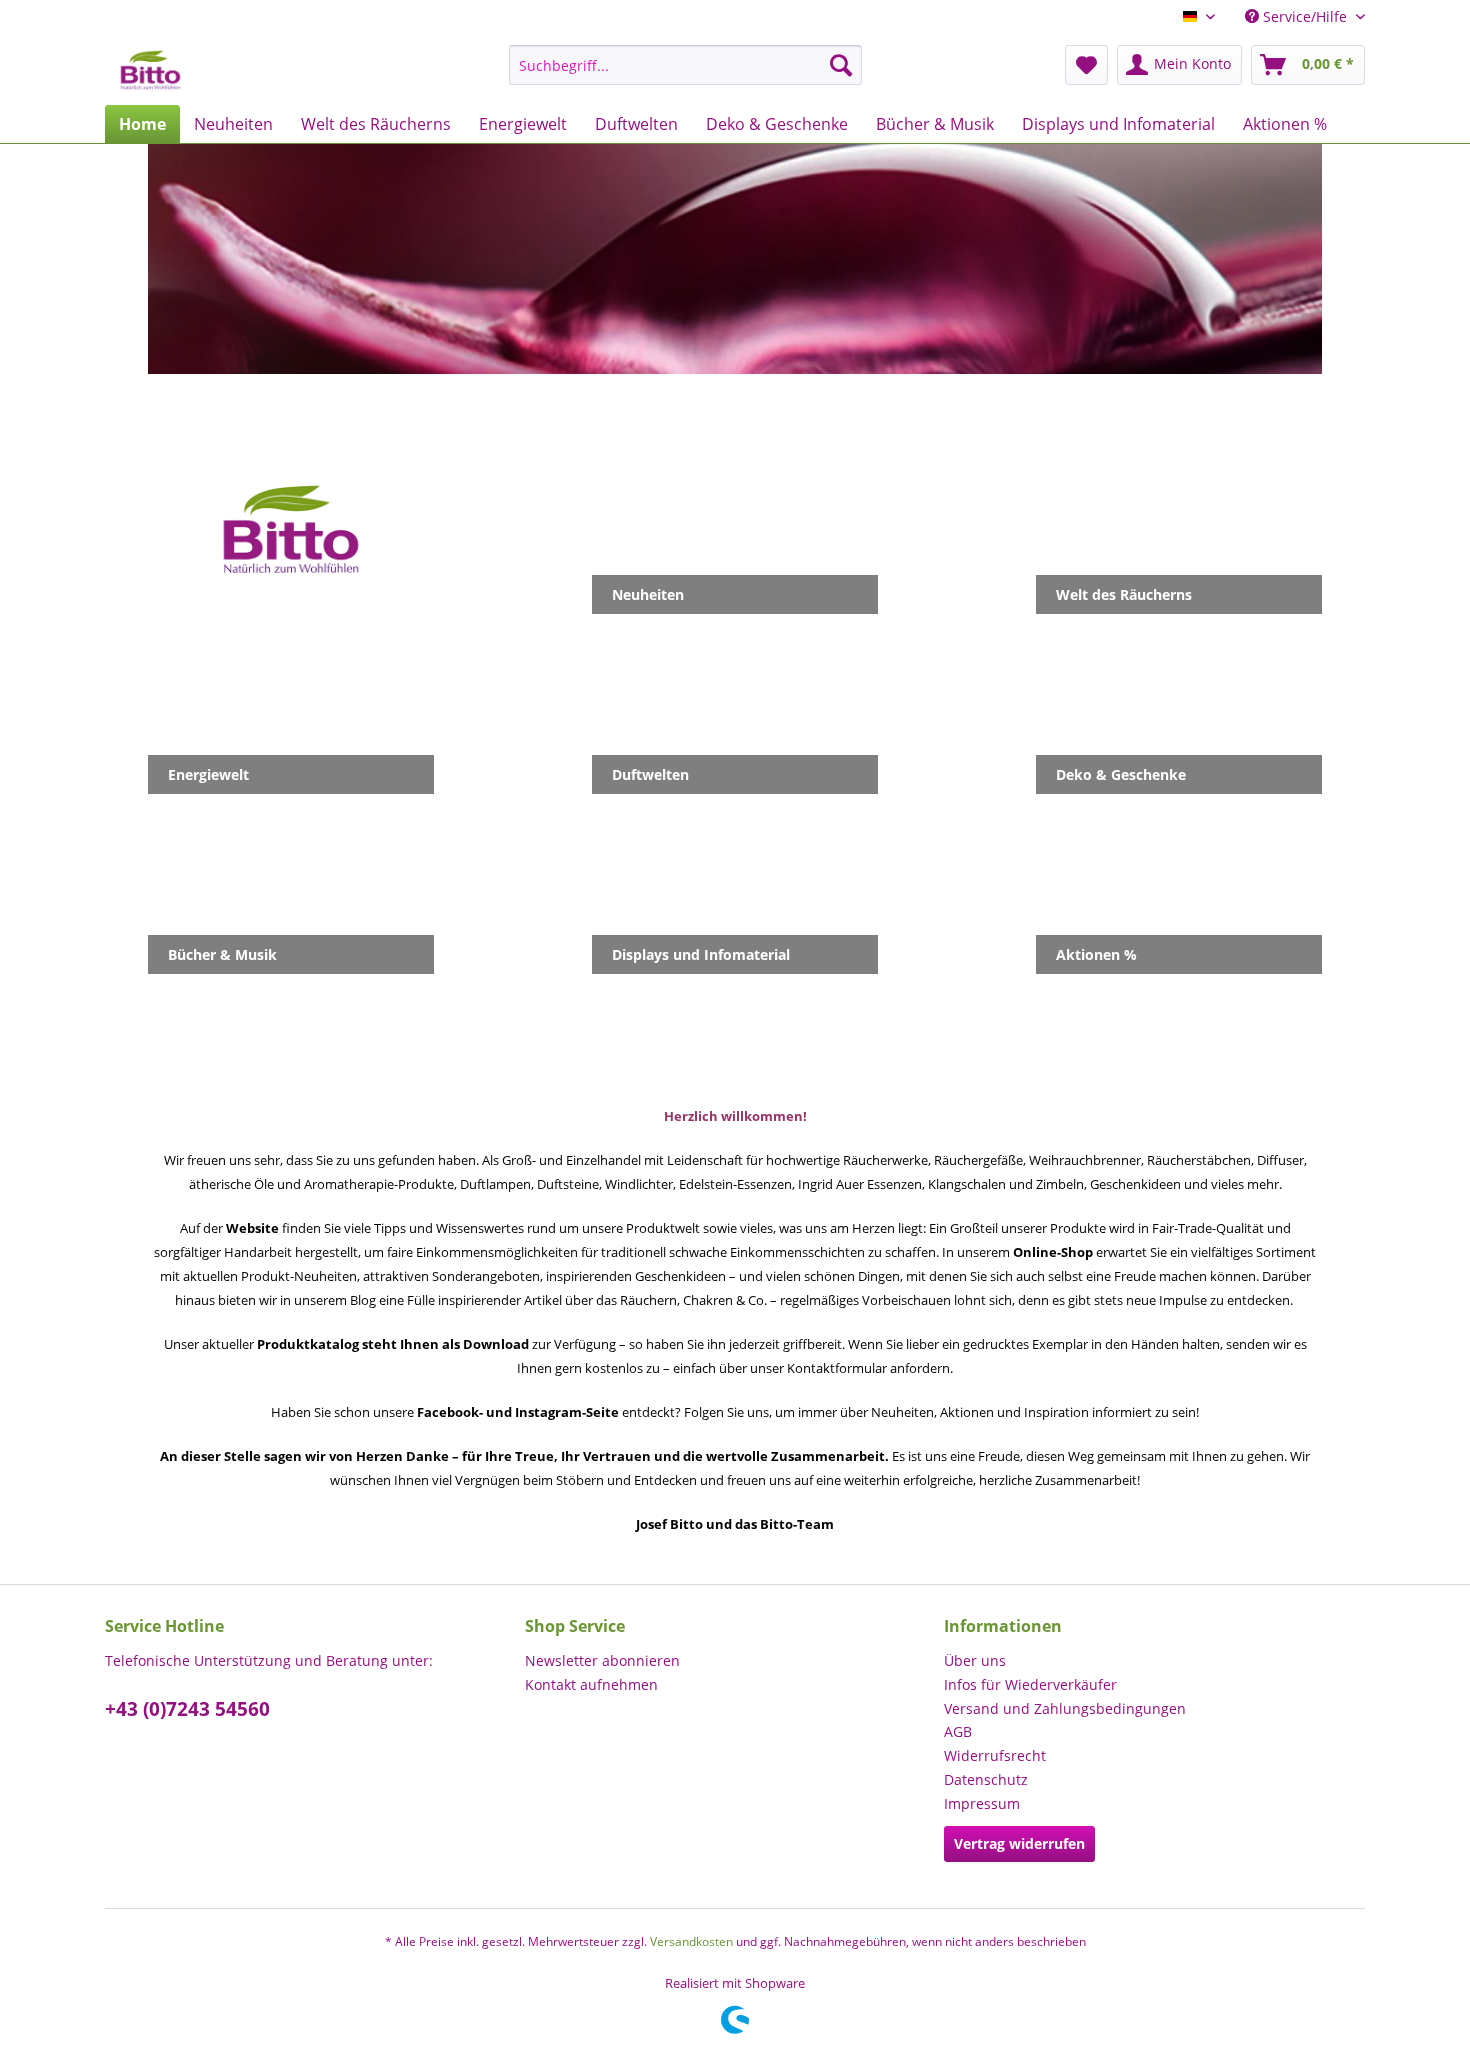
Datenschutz (986, 1779)
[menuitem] (685, 65)
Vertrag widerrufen (1019, 1843)
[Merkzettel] (1086, 65)
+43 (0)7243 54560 (187, 1709)
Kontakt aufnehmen (591, 1684)
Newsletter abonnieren (602, 1660)
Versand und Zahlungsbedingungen (1065, 1708)
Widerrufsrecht (995, 1755)
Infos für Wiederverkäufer (1030, 1684)
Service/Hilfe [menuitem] (1305, 16)
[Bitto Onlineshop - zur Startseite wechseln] (150, 70)
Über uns (975, 1660)
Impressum (982, 1803)
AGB (958, 1731)
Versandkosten (691, 1941)
